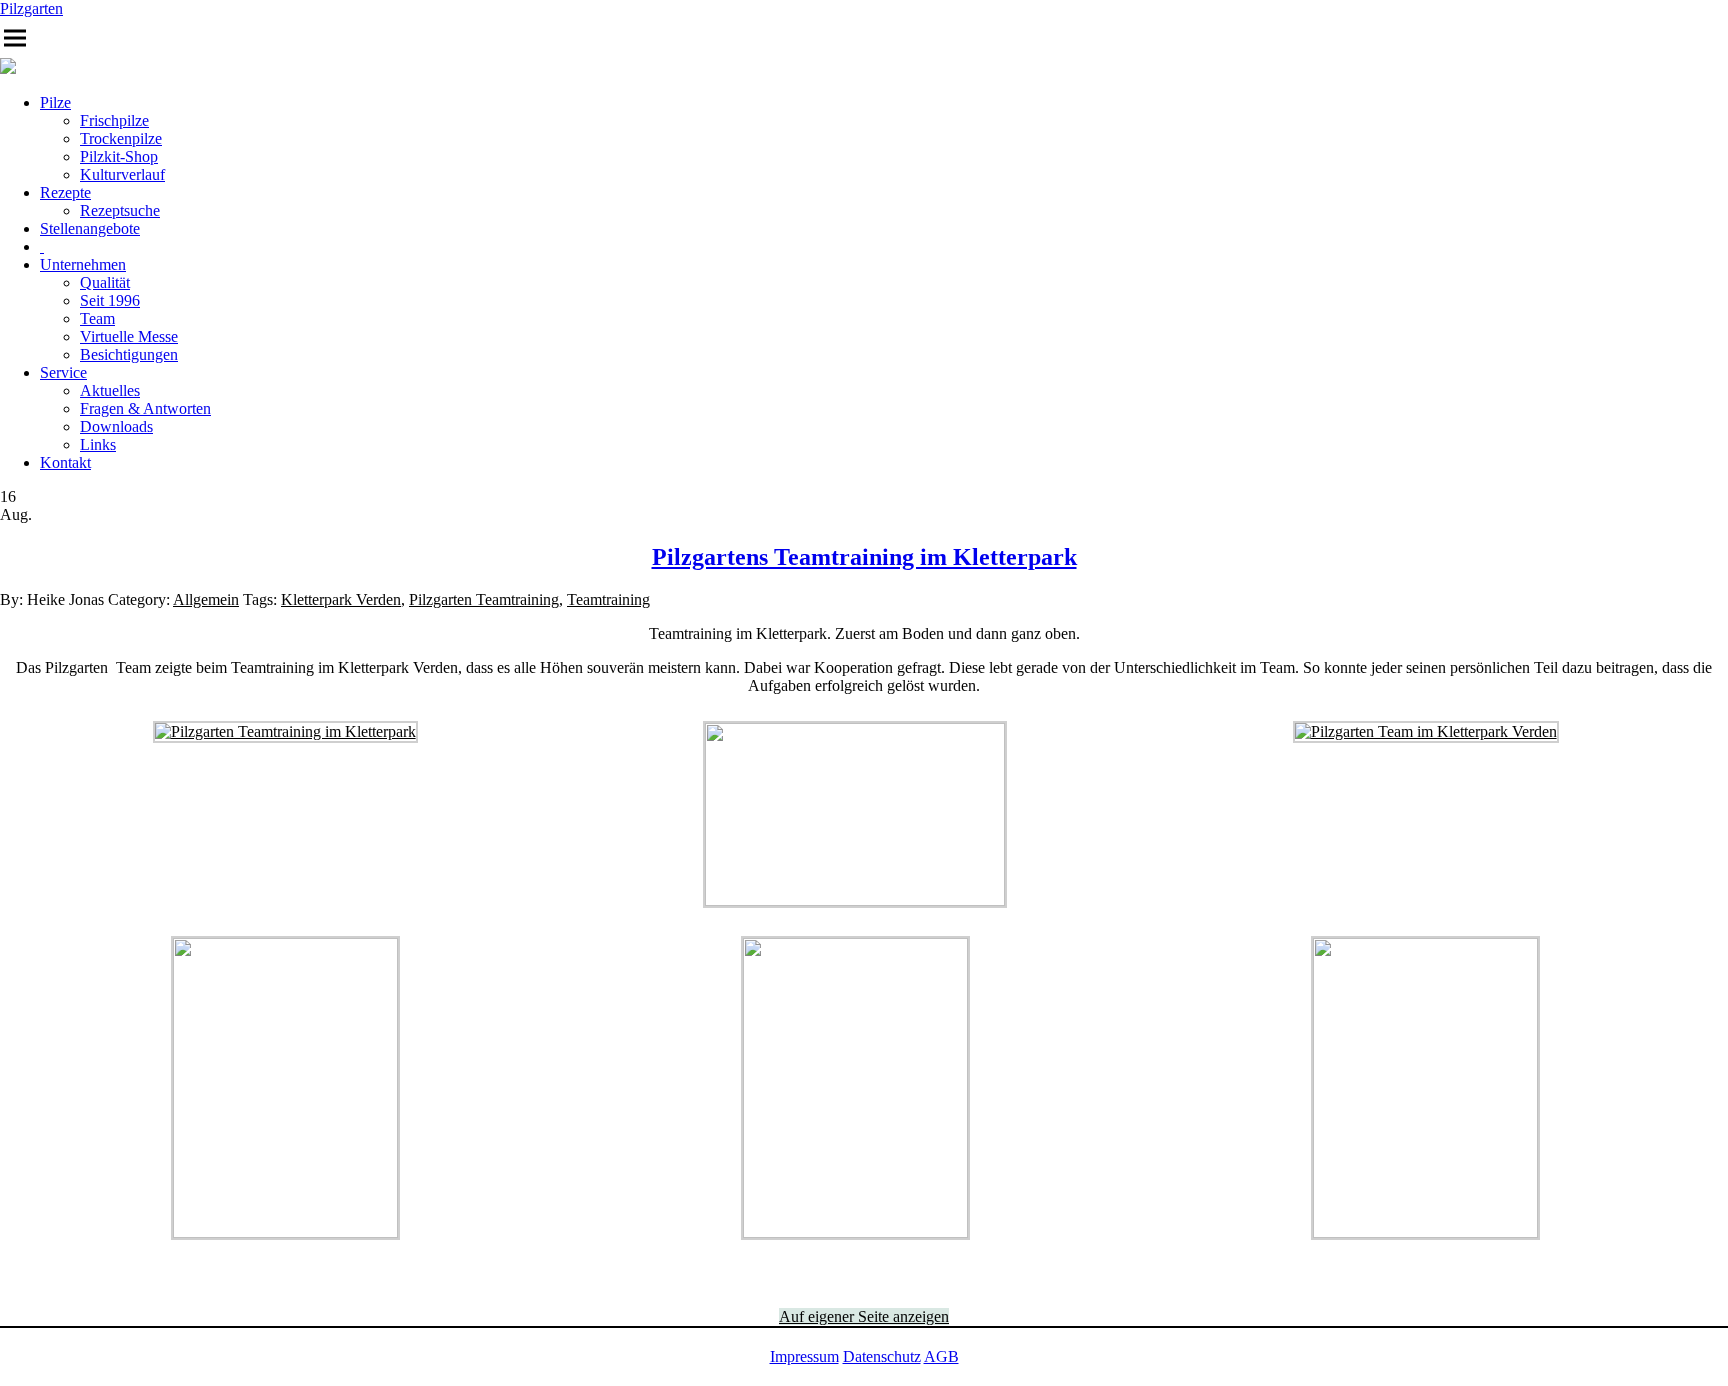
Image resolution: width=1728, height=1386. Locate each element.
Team (97, 318)
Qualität (105, 282)
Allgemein (206, 599)
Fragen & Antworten (145, 408)
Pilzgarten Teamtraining (484, 599)
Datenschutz (882, 1356)
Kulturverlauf (122, 174)
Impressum (804, 1356)
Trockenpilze (121, 138)
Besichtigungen (129, 354)
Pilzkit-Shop (119, 156)
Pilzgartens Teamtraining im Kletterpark (864, 557)
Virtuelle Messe (129, 336)
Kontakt (65, 462)
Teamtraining (608, 599)
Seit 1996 (110, 300)
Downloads (116, 426)
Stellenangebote (90, 228)
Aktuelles (110, 390)
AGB (941, 1356)
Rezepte (65, 192)
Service (63, 372)
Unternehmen (83, 264)
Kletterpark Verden (341, 599)
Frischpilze (114, 120)
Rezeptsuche (120, 210)
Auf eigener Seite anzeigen (864, 1316)
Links (98, 444)
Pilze (55, 102)
